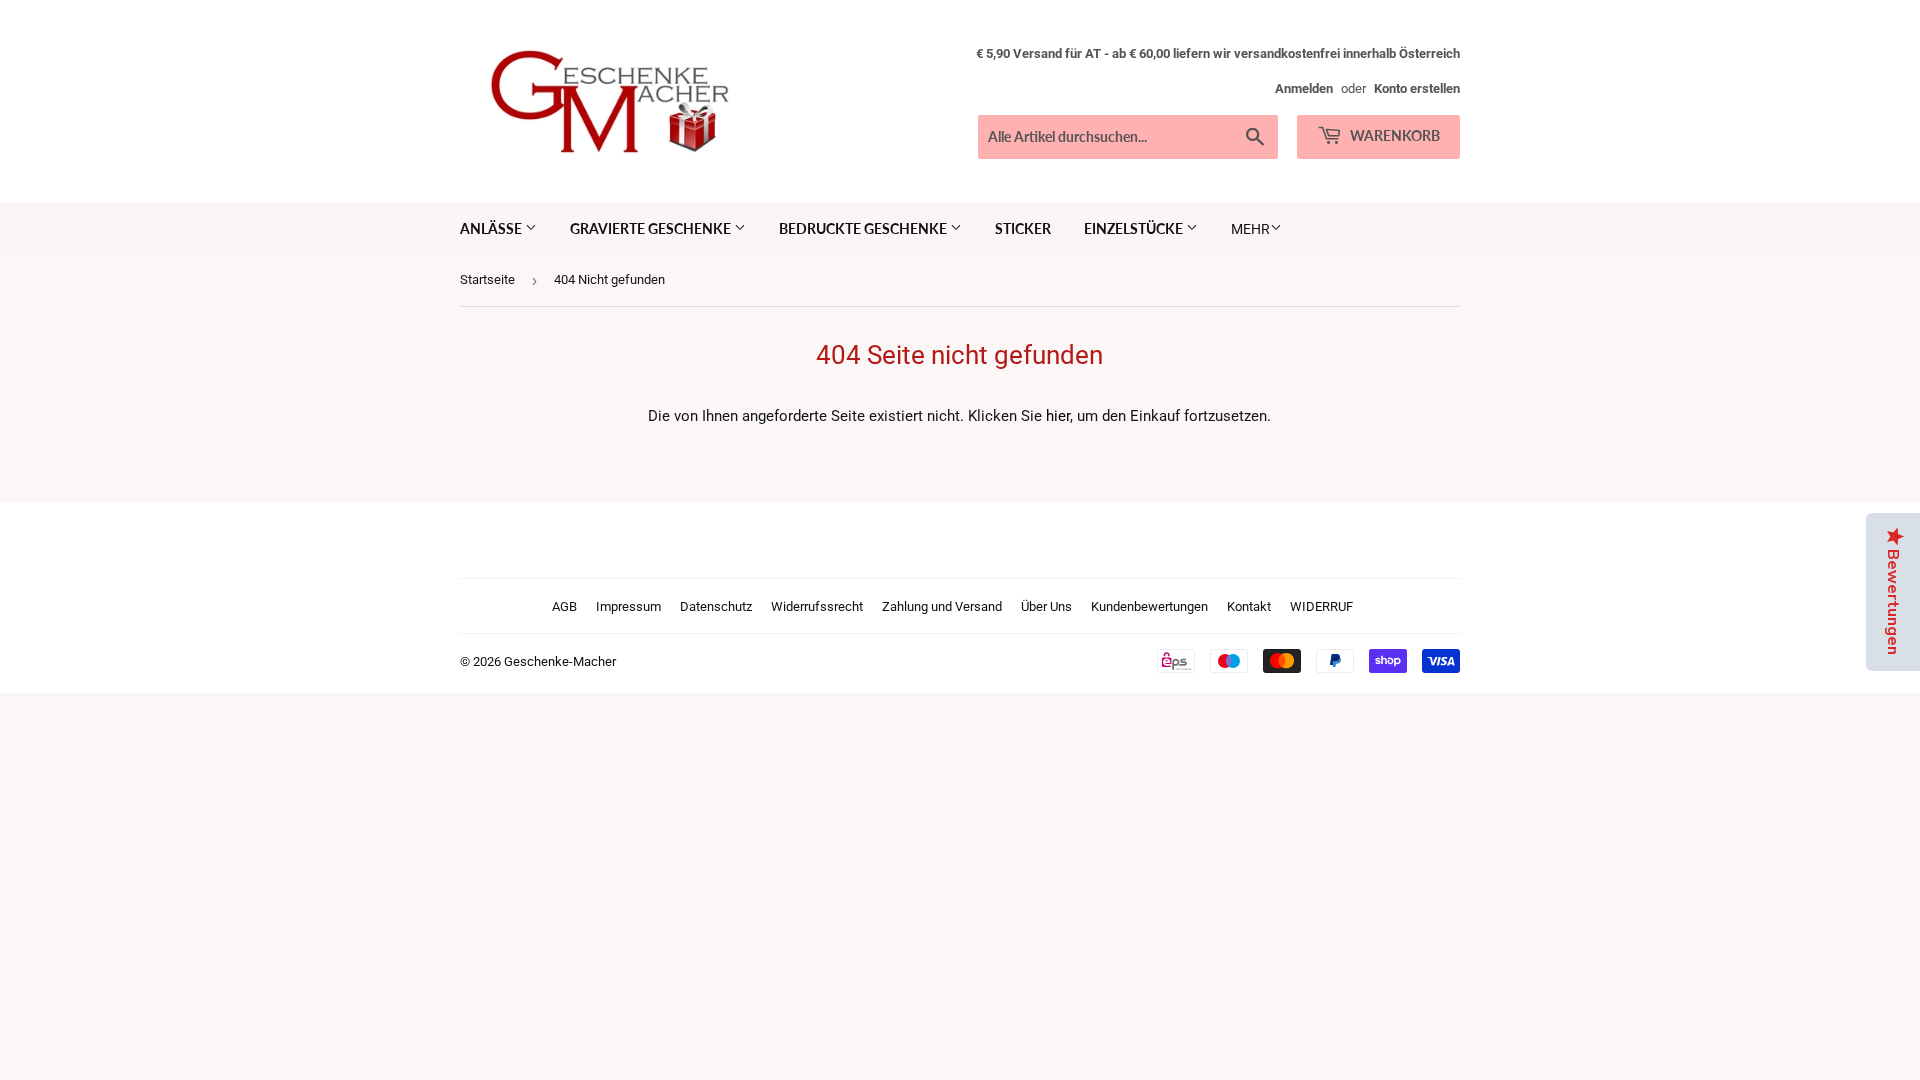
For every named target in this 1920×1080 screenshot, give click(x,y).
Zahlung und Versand (942, 606)
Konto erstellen (1417, 88)
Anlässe (492, 228)
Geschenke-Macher (560, 661)
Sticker (1023, 228)
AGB (564, 606)
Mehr (1250, 229)
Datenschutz (716, 606)
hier (1058, 416)
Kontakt (1249, 606)
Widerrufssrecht (817, 606)
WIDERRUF (1321, 606)
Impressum (628, 606)
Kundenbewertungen (1149, 606)
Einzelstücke (1135, 228)
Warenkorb (1393, 135)
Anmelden (1304, 88)
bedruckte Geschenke (864, 228)
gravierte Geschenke (652, 228)
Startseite (487, 279)
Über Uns (1046, 606)
